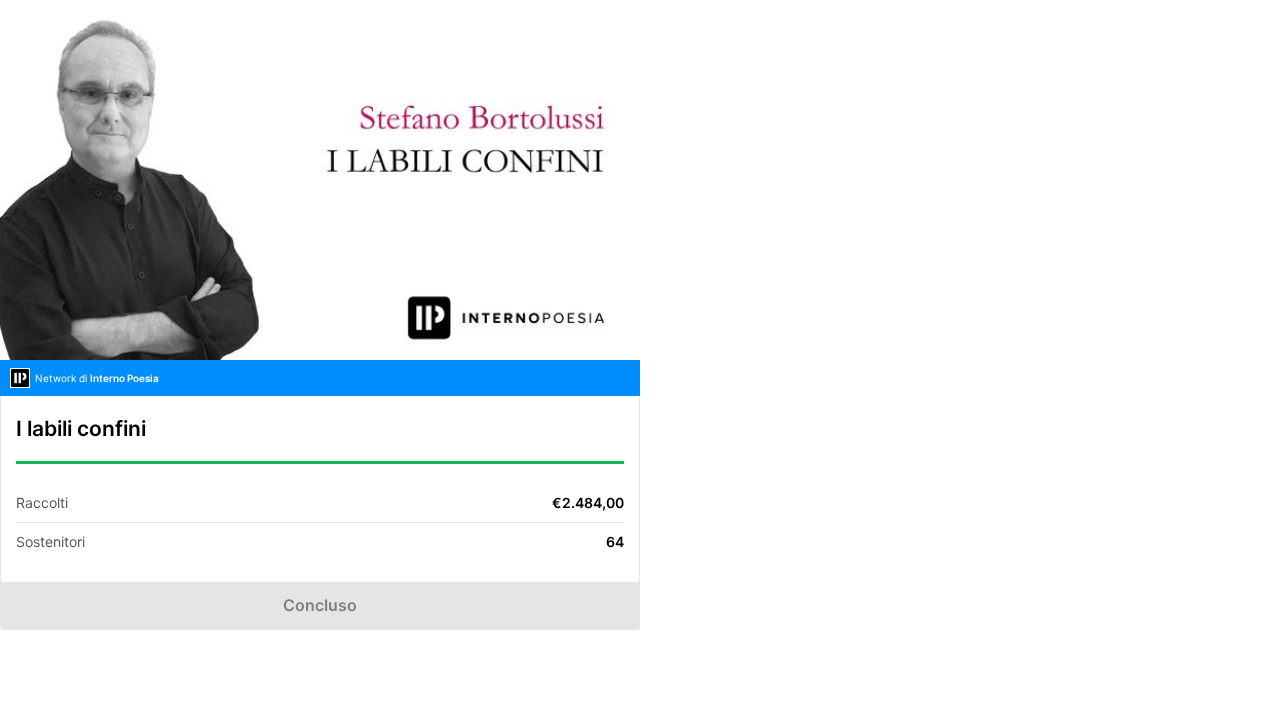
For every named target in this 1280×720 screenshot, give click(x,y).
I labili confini (81, 428)
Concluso (320, 605)
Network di (97, 378)
